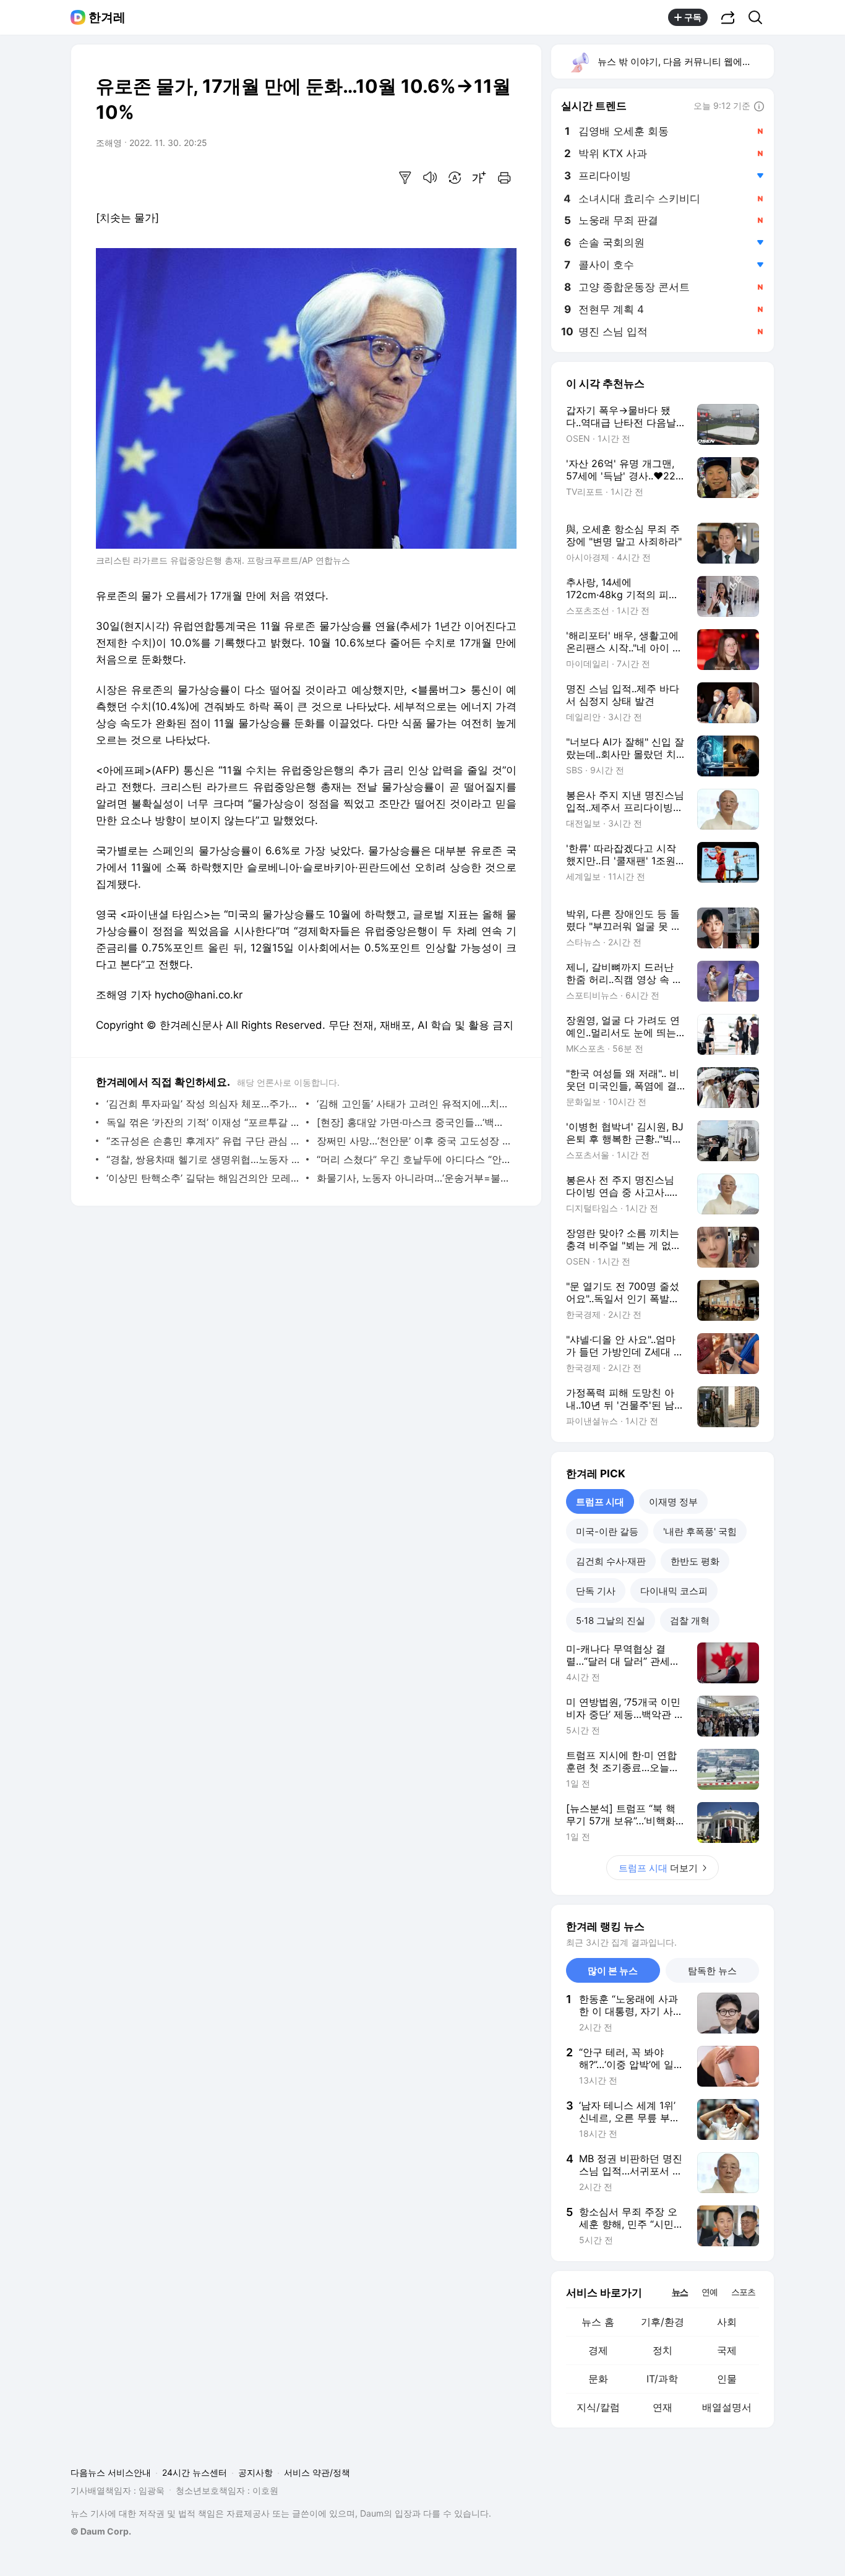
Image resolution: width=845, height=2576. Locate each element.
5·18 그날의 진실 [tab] (611, 1621)
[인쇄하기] (504, 178)
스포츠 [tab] (743, 2292)
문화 (598, 2379)
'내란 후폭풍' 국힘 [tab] (700, 1531)
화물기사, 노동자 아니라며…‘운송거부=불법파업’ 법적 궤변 (414, 1178)
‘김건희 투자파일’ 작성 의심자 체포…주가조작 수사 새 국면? (203, 1104)
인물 (727, 2379)
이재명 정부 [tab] (673, 1502)
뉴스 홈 (598, 2322)
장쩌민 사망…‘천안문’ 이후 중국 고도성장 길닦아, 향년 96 (414, 1141)
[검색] (759, 17)
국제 (727, 2350)
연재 (663, 2407)
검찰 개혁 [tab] (690, 1621)
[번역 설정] (455, 178)
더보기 (658, 1868)
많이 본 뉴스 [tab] (613, 1971)
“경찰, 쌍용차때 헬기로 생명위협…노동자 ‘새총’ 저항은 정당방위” (203, 1159)
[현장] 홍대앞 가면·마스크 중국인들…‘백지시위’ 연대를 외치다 (414, 1122)
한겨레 (107, 17)
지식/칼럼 (598, 2407)
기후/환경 (663, 2322)
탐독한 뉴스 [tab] (712, 1971)
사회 (727, 2322)
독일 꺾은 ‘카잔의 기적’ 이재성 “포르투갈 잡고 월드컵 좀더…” (203, 1122)
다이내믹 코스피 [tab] (674, 1591)
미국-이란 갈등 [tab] (607, 1531)
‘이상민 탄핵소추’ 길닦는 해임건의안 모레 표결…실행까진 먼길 (203, 1178)
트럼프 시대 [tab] (600, 1502)
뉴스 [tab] (680, 2291)
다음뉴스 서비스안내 (111, 2472)
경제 (598, 2350)
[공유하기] (728, 17)
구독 (693, 17)
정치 (663, 2350)
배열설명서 (727, 2407)
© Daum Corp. (101, 2531)
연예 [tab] (710, 2292)
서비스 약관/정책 (317, 2472)
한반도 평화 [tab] (695, 1561)
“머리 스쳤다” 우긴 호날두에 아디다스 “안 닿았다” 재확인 (414, 1159)
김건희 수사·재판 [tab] (611, 1561)
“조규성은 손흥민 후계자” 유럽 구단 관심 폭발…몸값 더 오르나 (203, 1141)
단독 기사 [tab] (596, 1591)
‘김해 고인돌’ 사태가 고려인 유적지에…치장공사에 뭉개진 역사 (414, 1104)
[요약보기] (405, 178)
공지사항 (255, 2472)
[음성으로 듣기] (430, 178)
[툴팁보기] (759, 107)
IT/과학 (662, 2379)
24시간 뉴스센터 (195, 2472)
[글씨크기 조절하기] (479, 178)
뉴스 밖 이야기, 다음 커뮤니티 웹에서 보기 (685, 62)
